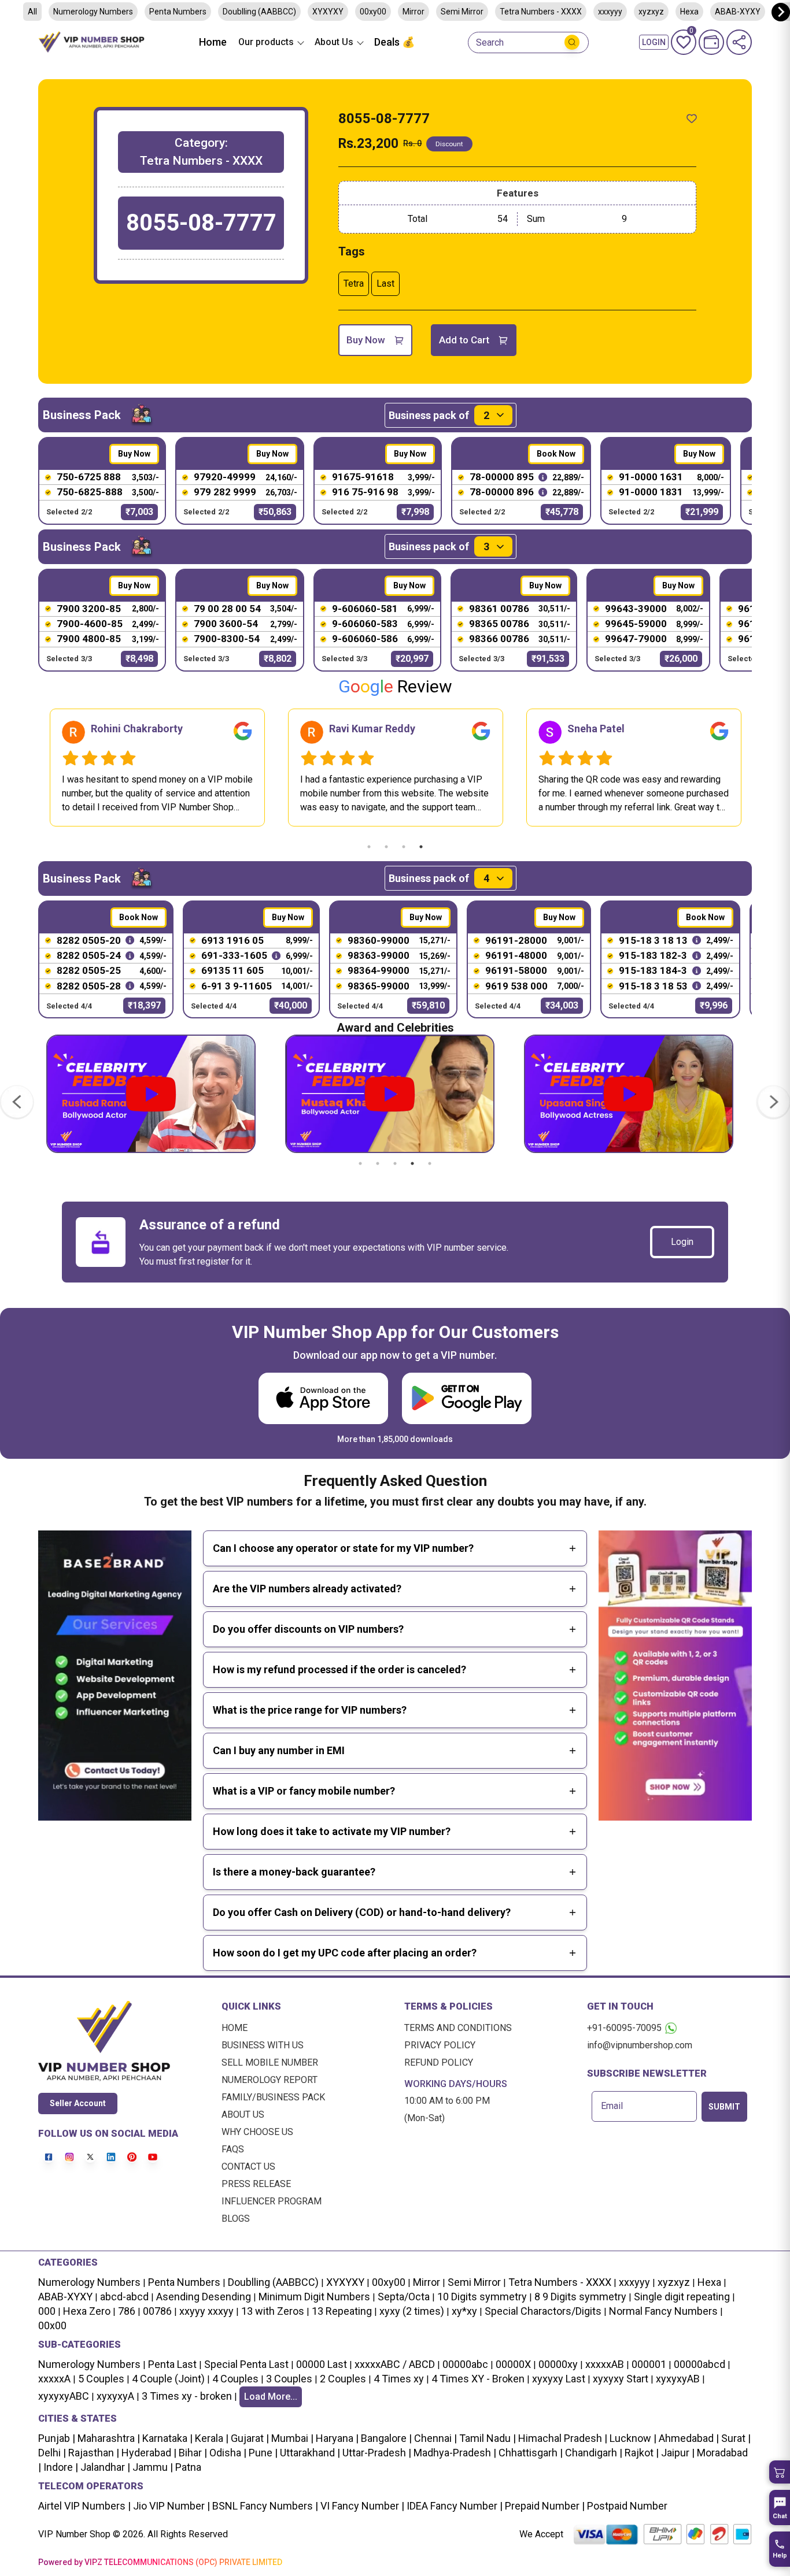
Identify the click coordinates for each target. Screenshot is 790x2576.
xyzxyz (651, 12)
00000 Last (322, 2364)
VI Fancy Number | (361, 2506)
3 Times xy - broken (187, 2396)
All (32, 12)
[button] (780, 2472)
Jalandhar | (104, 2467)
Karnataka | (166, 2438)
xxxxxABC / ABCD (395, 2364)
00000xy (558, 2364)
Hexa (709, 2282)
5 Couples (101, 2379)
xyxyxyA (115, 2396)
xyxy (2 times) (412, 2311)
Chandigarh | (592, 2453)
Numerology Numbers (93, 12)
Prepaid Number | (544, 2506)
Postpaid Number (626, 2506)
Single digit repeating (682, 2297)
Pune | (262, 2453)
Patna (187, 2467)
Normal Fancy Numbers (663, 2311)
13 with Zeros (273, 2311)
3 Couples (289, 2379)
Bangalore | (385, 2438)
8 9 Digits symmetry (580, 2297)
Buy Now (366, 340)
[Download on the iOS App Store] (323, 1398)
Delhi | (52, 2453)
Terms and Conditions (458, 2028)
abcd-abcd (124, 2297)
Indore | (60, 2467)
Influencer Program (272, 2201)
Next (761, 768)
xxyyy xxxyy (206, 2311)
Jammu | (152, 2467)
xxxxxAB (605, 2364)
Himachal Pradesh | (563, 2438)
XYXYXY (328, 12)
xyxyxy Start (621, 2379)
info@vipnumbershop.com (640, 2045)
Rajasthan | (93, 2453)
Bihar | (192, 2453)
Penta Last (172, 2364)
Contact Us (248, 2167)
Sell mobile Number (270, 2062)
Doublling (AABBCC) (259, 12)
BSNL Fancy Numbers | (264, 2506)
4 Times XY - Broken (478, 2379)
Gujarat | (249, 2438)
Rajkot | (641, 2453)
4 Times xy (399, 2379)
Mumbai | (291, 2438)
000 (47, 2311)
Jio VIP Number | (170, 2506)
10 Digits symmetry (482, 2297)
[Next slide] (781, 12)
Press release (256, 2184)
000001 (649, 2364)
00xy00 (373, 12)
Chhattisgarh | (531, 2453)
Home (213, 42)
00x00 (52, 2325)
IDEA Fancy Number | (453, 2506)
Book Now (556, 454)
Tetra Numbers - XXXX (541, 12)
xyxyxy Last (559, 2379)
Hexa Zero (87, 2311)
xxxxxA (54, 2379)
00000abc (465, 2364)
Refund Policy (439, 2062)
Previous (29, 768)
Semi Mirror (462, 12)
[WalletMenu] (711, 42)
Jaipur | (677, 2453)
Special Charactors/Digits (543, 2311)
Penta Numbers (178, 12)
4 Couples (235, 2379)
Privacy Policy (440, 2045)
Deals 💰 (394, 42)
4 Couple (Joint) (168, 2379)
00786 (157, 2311)
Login (682, 1242)
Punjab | (57, 2438)
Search (490, 43)
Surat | (735, 2438)
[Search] (572, 42)
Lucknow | (632, 2438)
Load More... (271, 2397)
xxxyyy (610, 12)
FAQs (233, 2149)
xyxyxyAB (678, 2379)
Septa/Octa (404, 2297)
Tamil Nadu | (486, 2438)
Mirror (414, 12)
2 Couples (343, 2379)
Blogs (236, 2219)
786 (127, 2311)
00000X (513, 2364)
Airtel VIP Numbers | (84, 2506)
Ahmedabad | (688, 2438)
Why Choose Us (257, 2132)
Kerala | (211, 2438)
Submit (724, 2107)
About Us (243, 2114)
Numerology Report (270, 2080)
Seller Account (78, 2103)
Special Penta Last (246, 2364)
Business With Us (263, 2045)
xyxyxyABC (64, 2396)
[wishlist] (692, 118)
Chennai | (434, 2438)
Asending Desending (204, 2297)
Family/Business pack (273, 2097)
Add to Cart (464, 340)
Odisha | (227, 2453)
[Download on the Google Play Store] (467, 1398)
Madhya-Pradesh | (455, 2453)
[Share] (739, 42)
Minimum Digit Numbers (314, 2297)
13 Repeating (342, 2311)
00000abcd (699, 2364)
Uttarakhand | (309, 2453)
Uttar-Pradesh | (377, 2453)
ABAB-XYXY (65, 2297)
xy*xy (464, 2311)
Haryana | (336, 2438)
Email (612, 2106)
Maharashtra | (108, 2438)
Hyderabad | (148, 2453)
